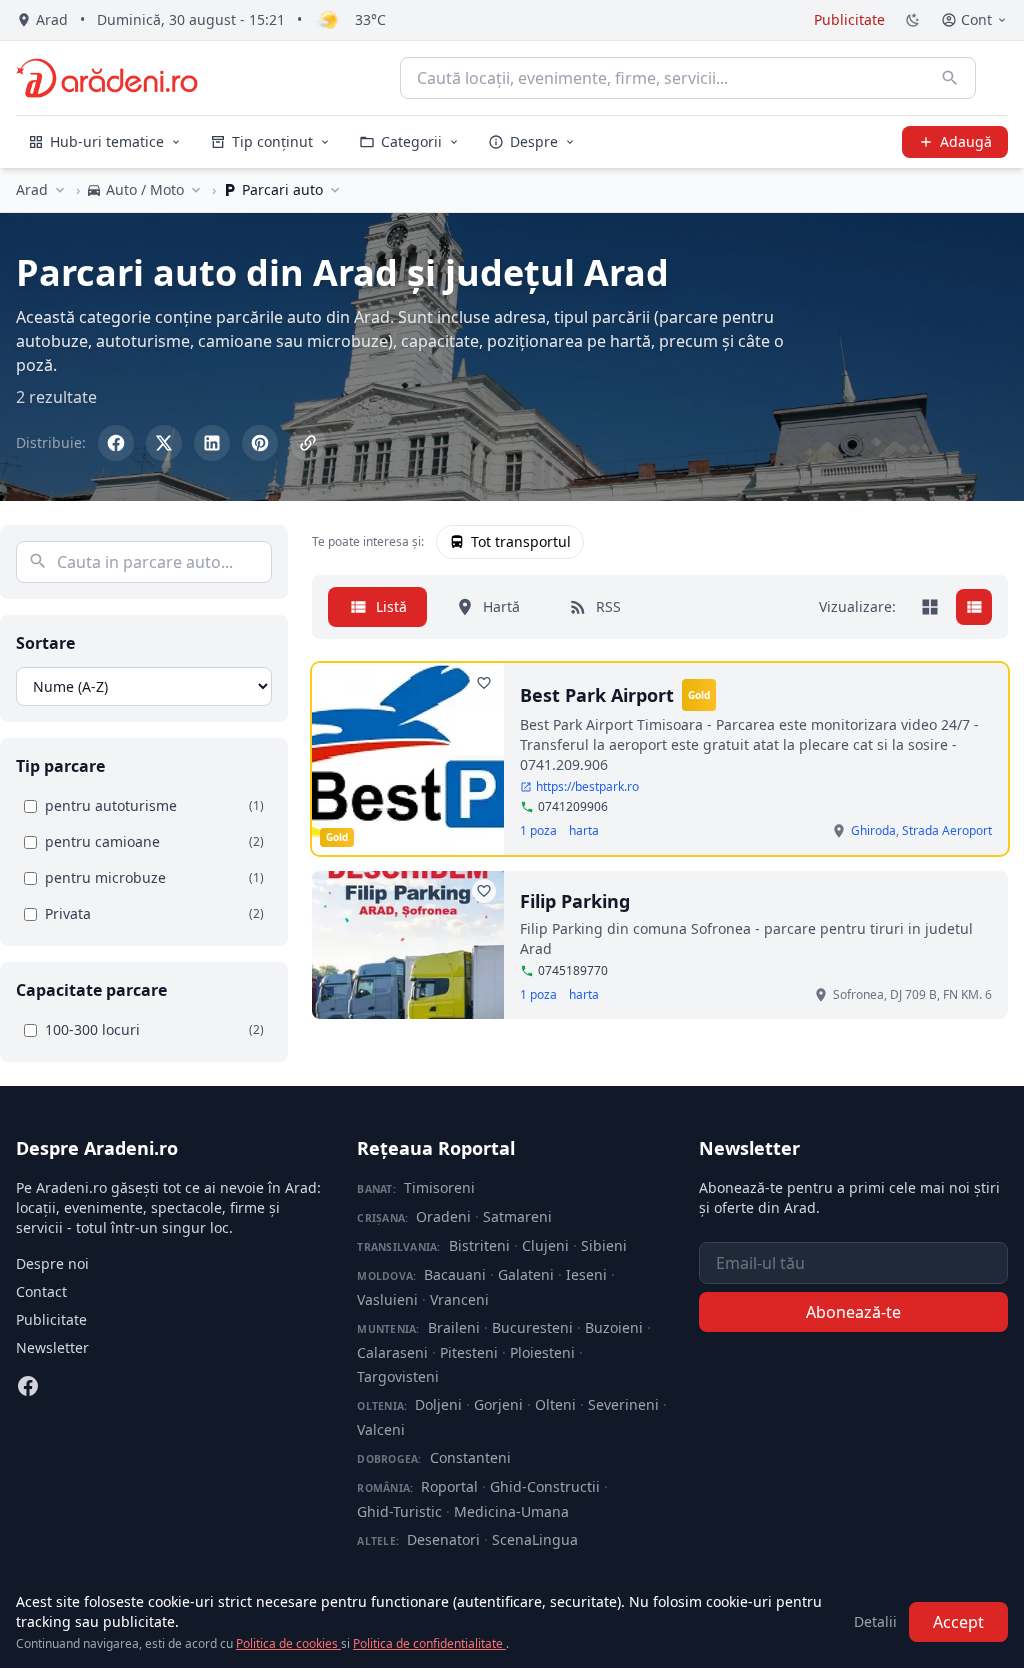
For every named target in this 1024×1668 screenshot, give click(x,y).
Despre (534, 141)
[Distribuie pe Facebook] (116, 443)
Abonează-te (853, 1312)
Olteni (555, 1404)
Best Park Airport (597, 695)
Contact (41, 1291)
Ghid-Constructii (545, 1486)
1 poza (538, 831)
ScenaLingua (535, 1539)
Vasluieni (387, 1299)
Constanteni (470, 1457)
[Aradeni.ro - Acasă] (107, 78)
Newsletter (52, 1347)
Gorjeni (498, 1404)
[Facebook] (28, 1386)
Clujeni (545, 1245)
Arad (32, 189)
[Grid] (930, 607)
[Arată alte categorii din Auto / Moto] (196, 190)
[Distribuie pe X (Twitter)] (164, 443)
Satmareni (517, 1216)
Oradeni (443, 1216)
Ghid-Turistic (399, 1511)
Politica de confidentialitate (429, 1643)
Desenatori (443, 1539)
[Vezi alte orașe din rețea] (60, 190)
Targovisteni (398, 1376)
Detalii (875, 1621)
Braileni (454, 1327)
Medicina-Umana (511, 1511)
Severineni (623, 1404)
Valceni (381, 1429)
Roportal (449, 1486)
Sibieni (604, 1245)
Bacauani (455, 1274)
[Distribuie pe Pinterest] (260, 443)
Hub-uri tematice (107, 141)
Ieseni (586, 1274)
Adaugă (966, 141)
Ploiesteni (542, 1352)
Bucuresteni (532, 1327)
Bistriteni (479, 1245)
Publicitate (849, 19)
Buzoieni (614, 1327)
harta (584, 831)
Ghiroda (873, 830)
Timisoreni (439, 1187)
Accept (958, 1622)
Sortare (45, 643)
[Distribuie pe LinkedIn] (212, 443)
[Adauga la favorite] (484, 683)
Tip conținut (272, 141)
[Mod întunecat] (913, 20)
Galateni (526, 1274)
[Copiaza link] (308, 443)
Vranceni (459, 1299)
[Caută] (950, 78)
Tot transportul (521, 541)
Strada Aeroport (947, 830)
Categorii (411, 141)
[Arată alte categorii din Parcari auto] (335, 190)
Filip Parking (575, 901)
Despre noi (52, 1263)
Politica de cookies (288, 1643)
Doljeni (438, 1404)
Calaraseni (392, 1352)
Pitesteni (469, 1352)
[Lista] (974, 607)
